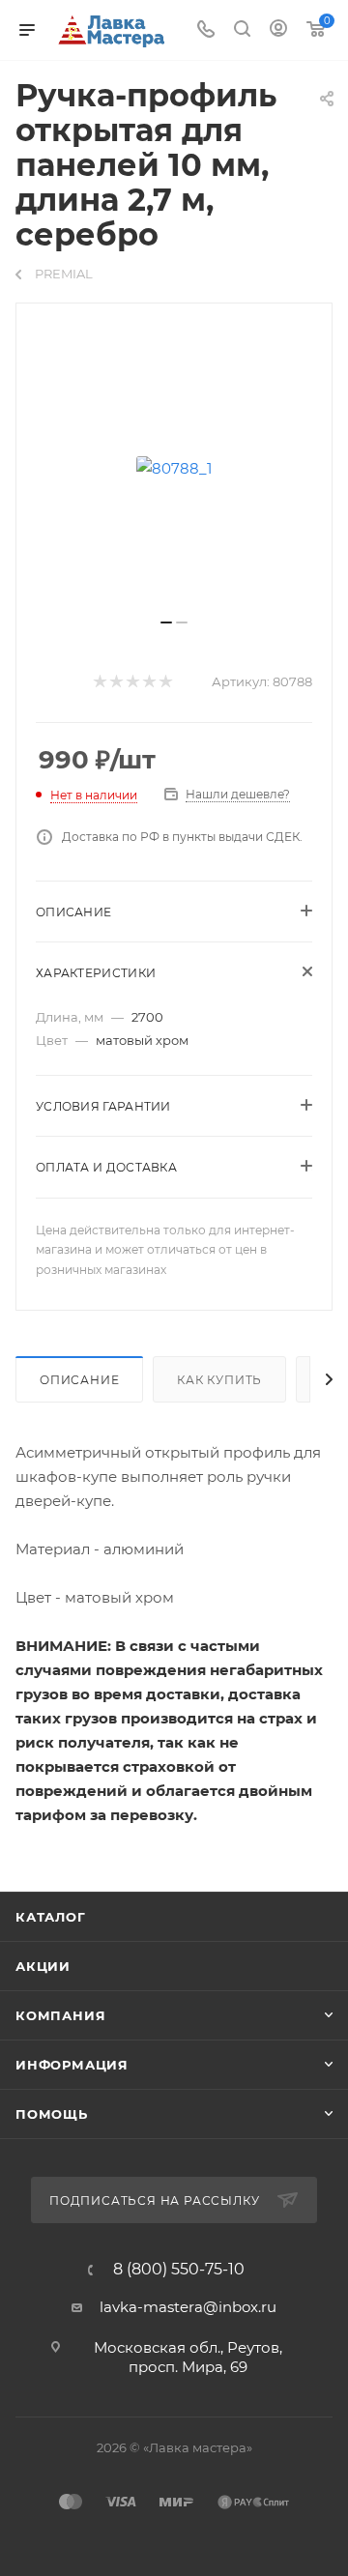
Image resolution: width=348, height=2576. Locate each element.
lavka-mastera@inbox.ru (188, 2307)
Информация (72, 2065)
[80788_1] (174, 468)
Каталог (51, 1917)
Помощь (52, 2114)
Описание (79, 1380)
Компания (60, 2015)
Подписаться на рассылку (156, 2200)
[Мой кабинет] (278, 30)
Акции (43, 1966)
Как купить (219, 1380)
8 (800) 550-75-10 (179, 2270)
